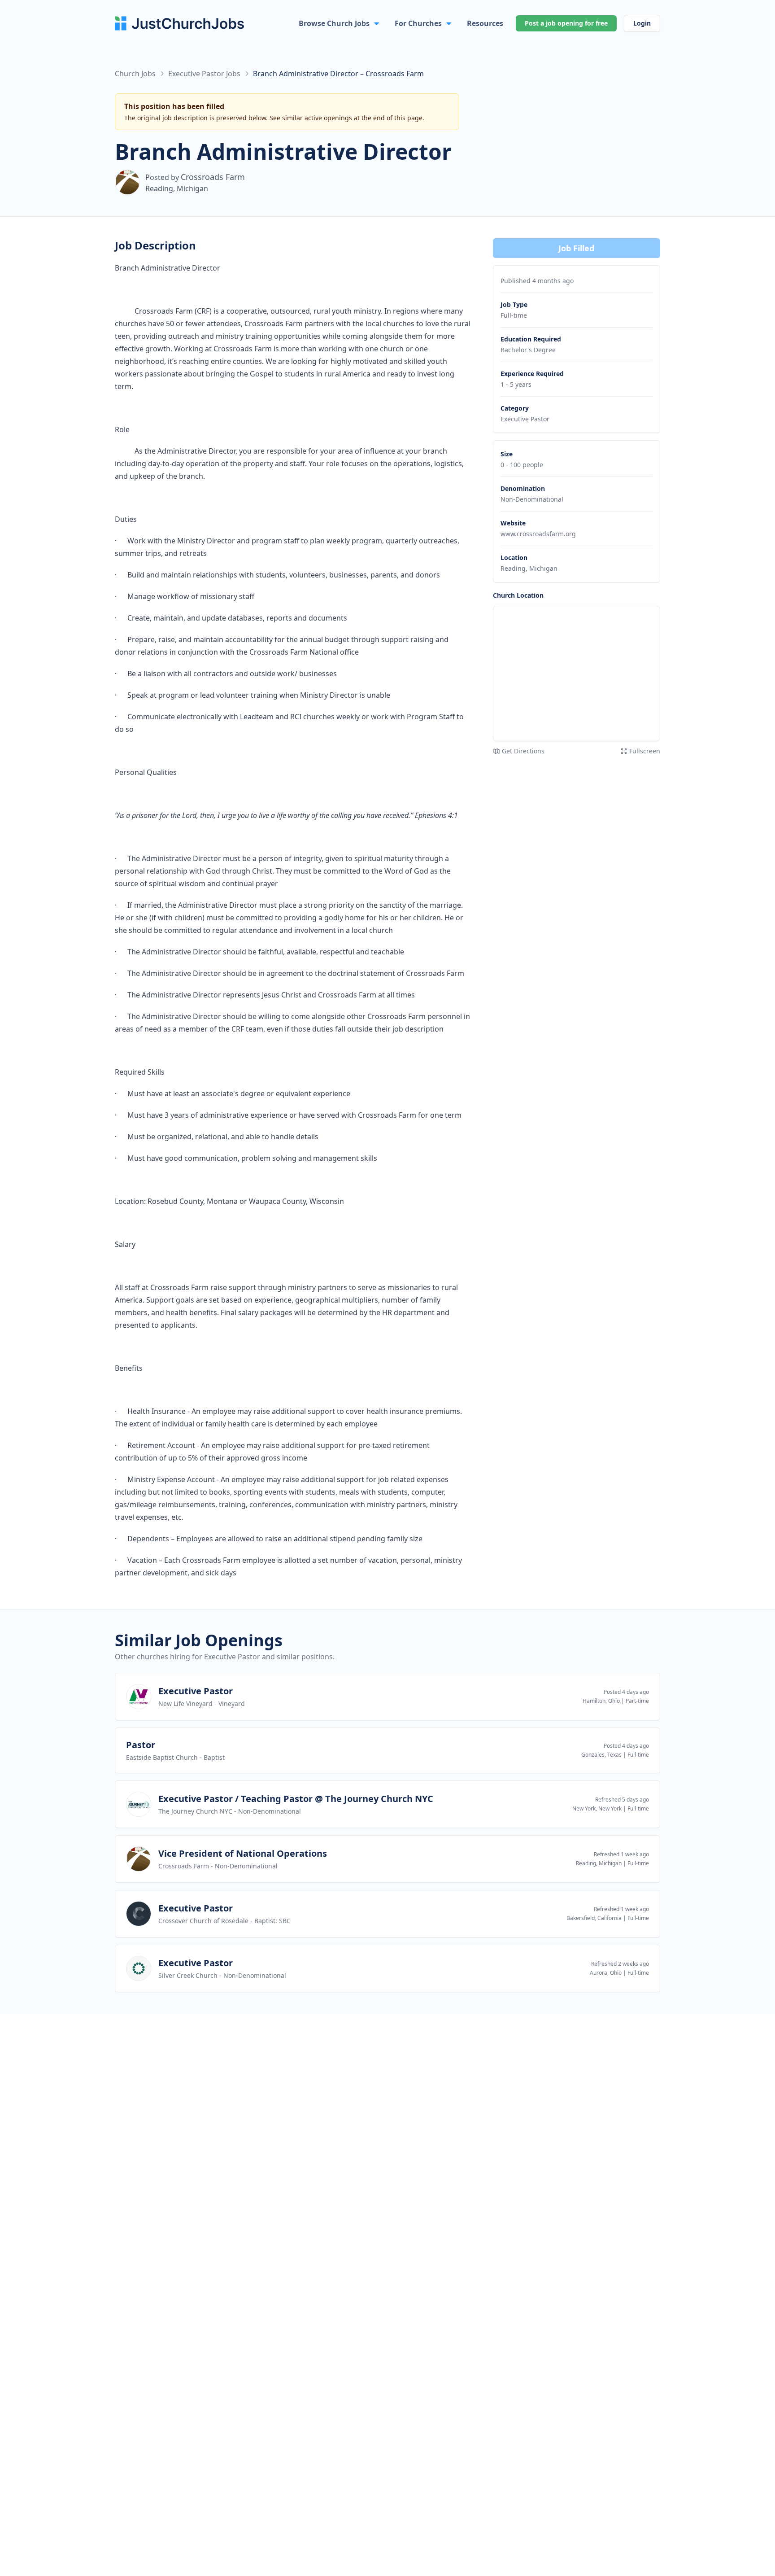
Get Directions (523, 751)
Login (642, 23)
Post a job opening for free (566, 23)
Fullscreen (645, 751)
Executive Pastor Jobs (204, 74)
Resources (485, 23)
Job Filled (576, 248)
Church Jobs (135, 74)
